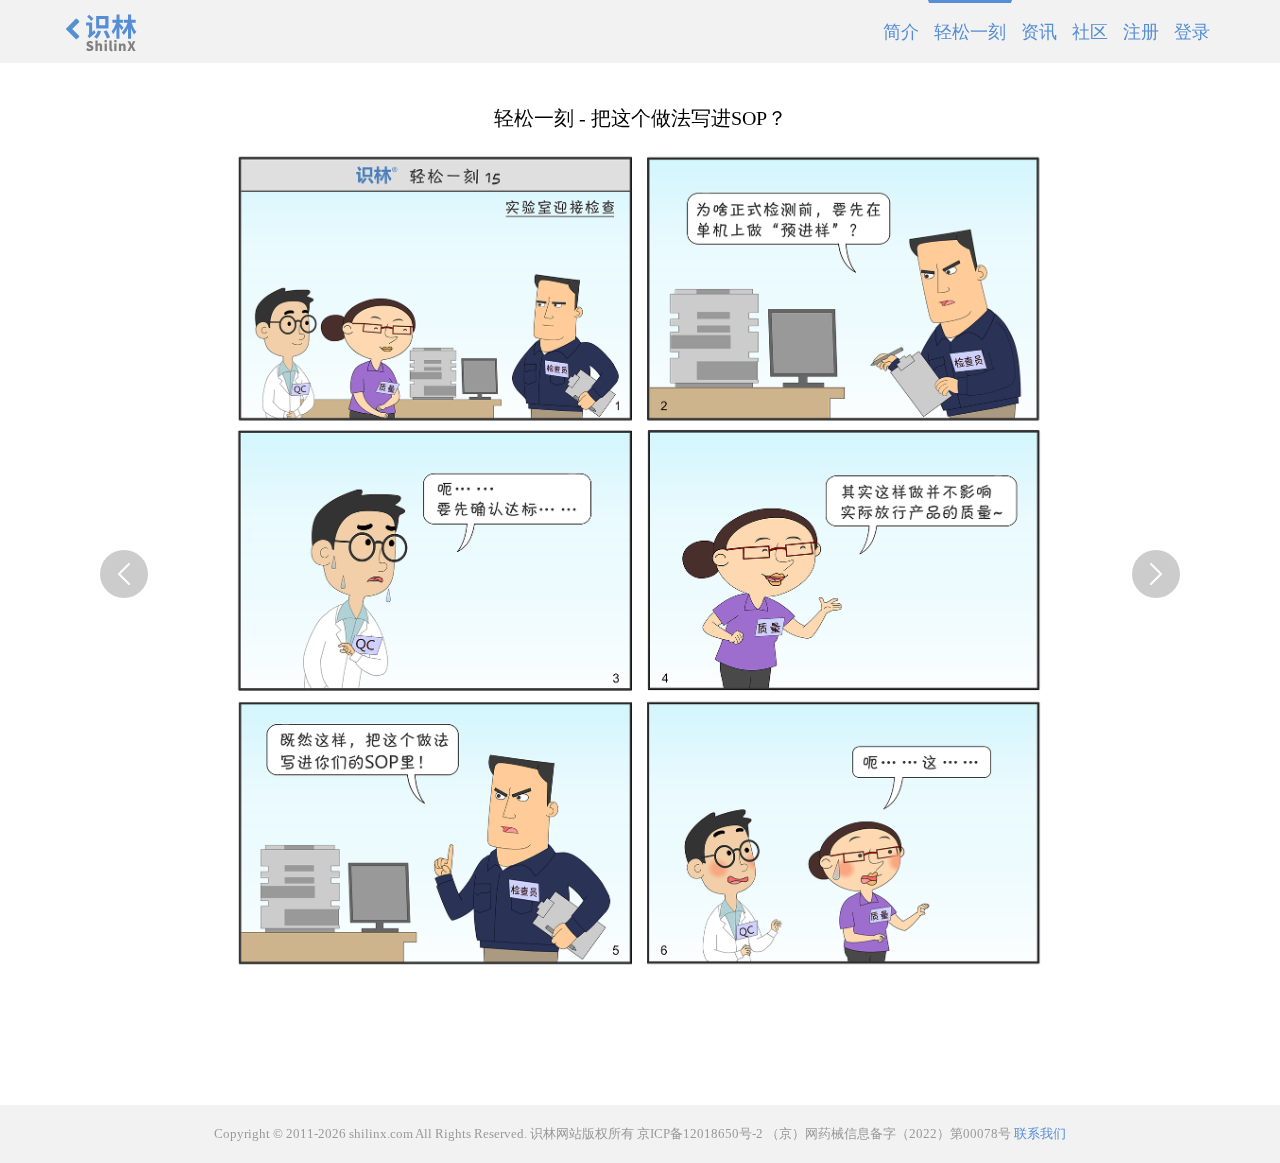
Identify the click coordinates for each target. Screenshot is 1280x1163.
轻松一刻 (970, 32)
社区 (1090, 32)
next (1156, 574)
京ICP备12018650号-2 (700, 1133)
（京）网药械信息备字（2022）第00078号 (888, 1133)
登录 (1192, 32)
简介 (901, 32)
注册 (1141, 32)
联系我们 (1040, 1133)
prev (124, 574)
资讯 (1039, 32)
